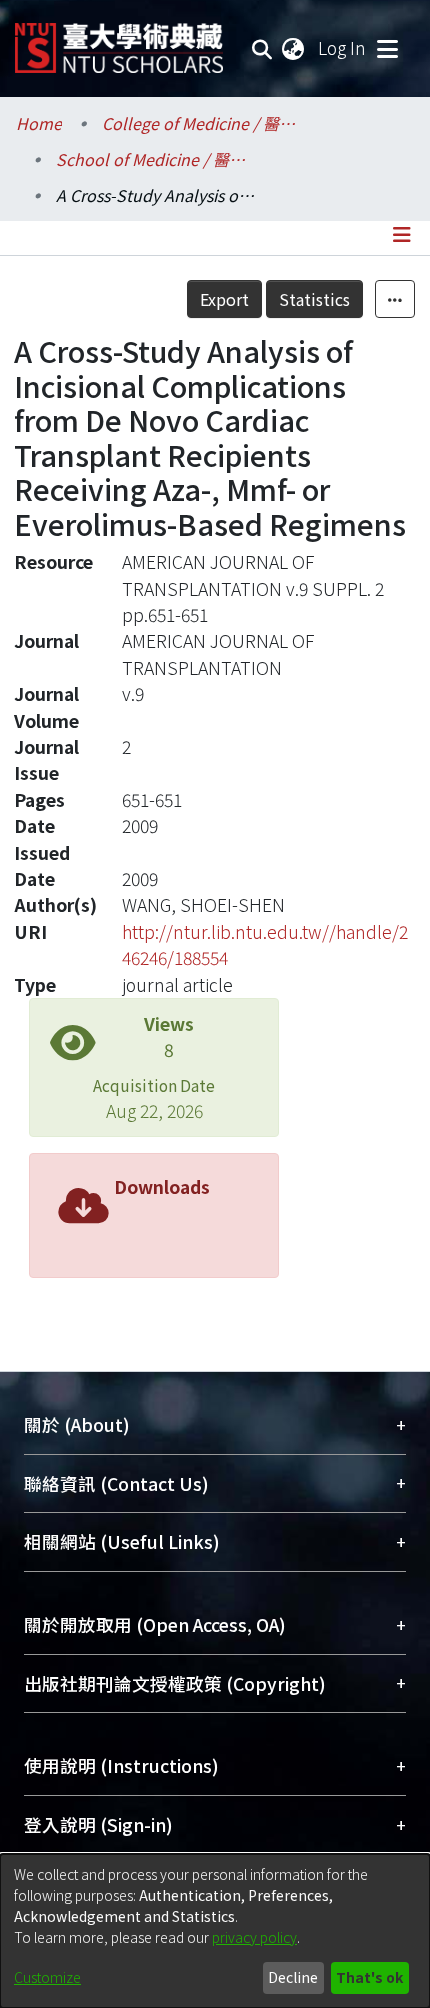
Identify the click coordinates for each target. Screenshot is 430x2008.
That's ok (369, 1977)
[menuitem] (294, 48)
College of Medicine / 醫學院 (202, 123)
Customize (47, 1977)
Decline (293, 1977)
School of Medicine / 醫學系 (156, 159)
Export (224, 299)
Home (39, 123)
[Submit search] (262, 48)
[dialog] (215, 1931)
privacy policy (254, 1937)
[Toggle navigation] (387, 48)
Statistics (314, 299)
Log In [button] (343, 47)
